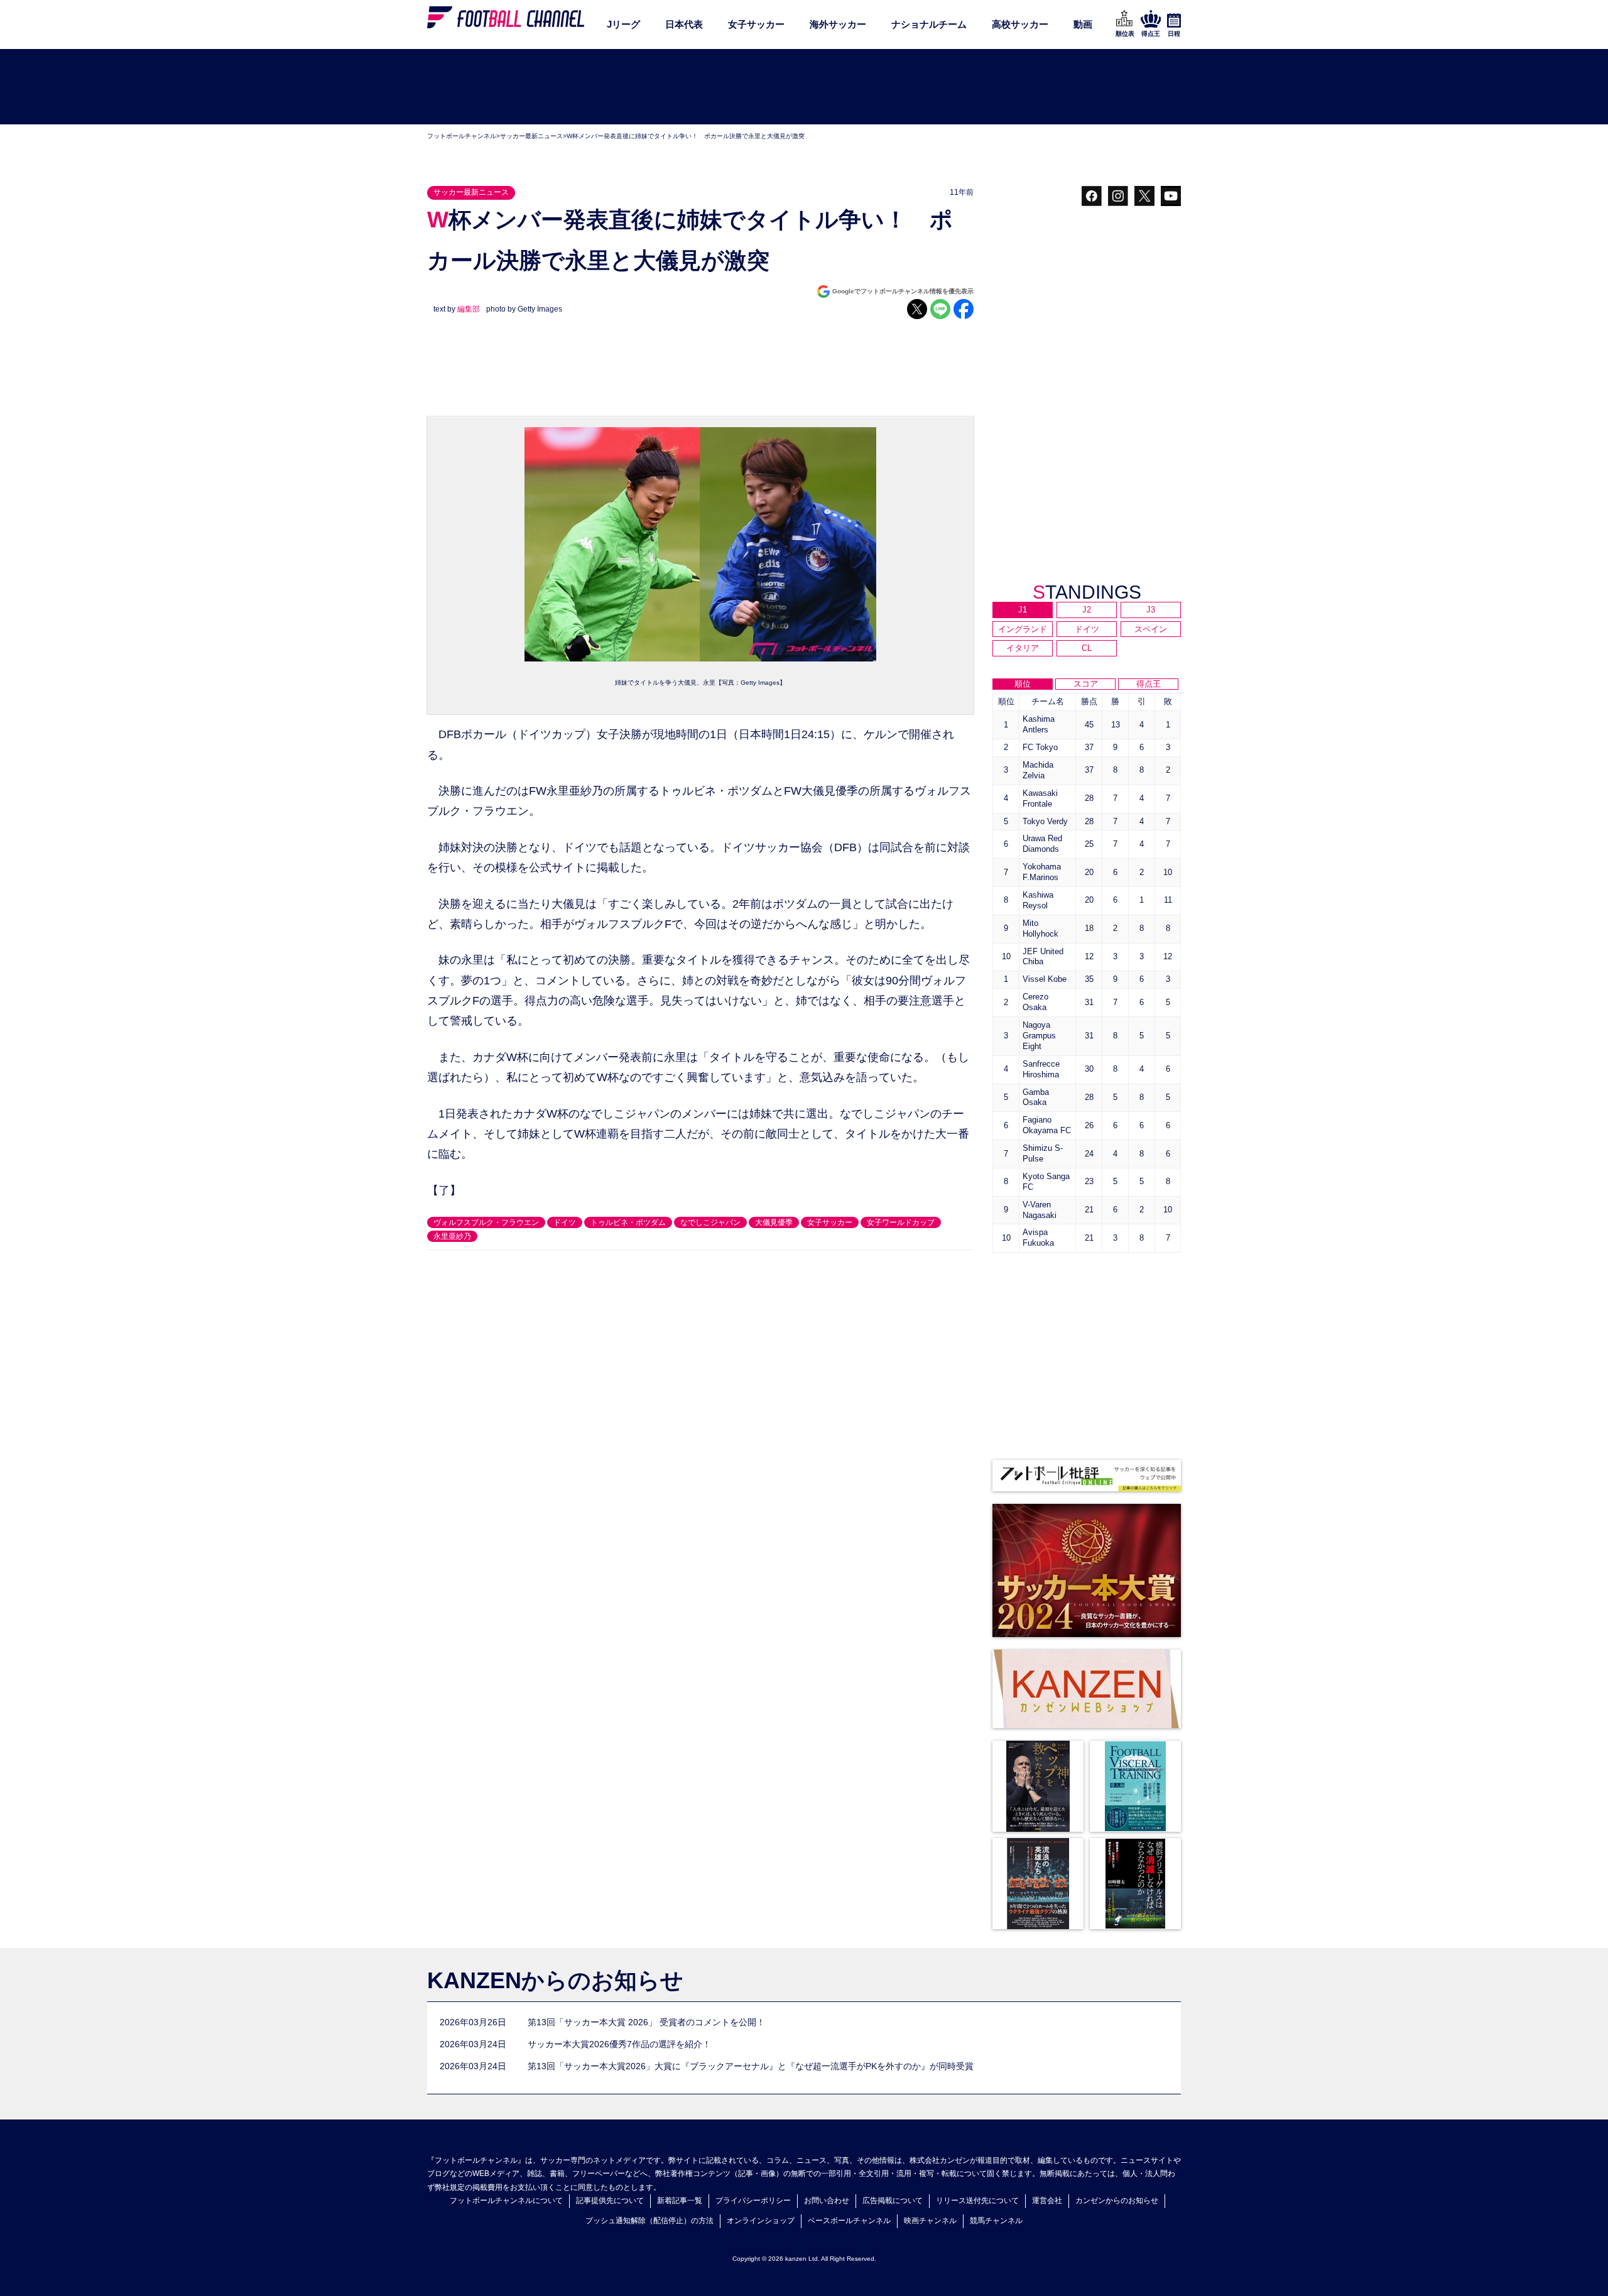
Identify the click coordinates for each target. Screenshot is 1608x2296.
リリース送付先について (977, 2201)
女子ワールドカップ (901, 1222)
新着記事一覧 (680, 2201)
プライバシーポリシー (753, 2201)
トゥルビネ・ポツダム (628, 1222)
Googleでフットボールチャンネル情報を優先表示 (903, 291)
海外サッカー (838, 24)
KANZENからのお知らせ (555, 1980)
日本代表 (684, 24)
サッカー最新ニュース (531, 136)
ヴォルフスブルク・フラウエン (486, 1222)
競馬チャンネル (996, 2221)
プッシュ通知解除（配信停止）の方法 (649, 2221)
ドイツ (565, 1222)
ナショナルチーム (929, 24)
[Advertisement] (804, 87)
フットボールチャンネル (462, 136)
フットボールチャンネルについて (506, 2201)
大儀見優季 (774, 1222)
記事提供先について (610, 2201)
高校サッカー (1020, 24)
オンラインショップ (761, 2221)
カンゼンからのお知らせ (1117, 2201)
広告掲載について (893, 2201)
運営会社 (1047, 2201)
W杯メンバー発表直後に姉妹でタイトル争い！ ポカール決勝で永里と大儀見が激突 (686, 136)
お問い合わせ (827, 2201)
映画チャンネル (930, 2221)
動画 (1083, 24)
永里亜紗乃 (452, 1236)
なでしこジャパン (710, 1222)
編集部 (469, 309)
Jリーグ (623, 24)
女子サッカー (756, 24)
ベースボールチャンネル (849, 2221)
